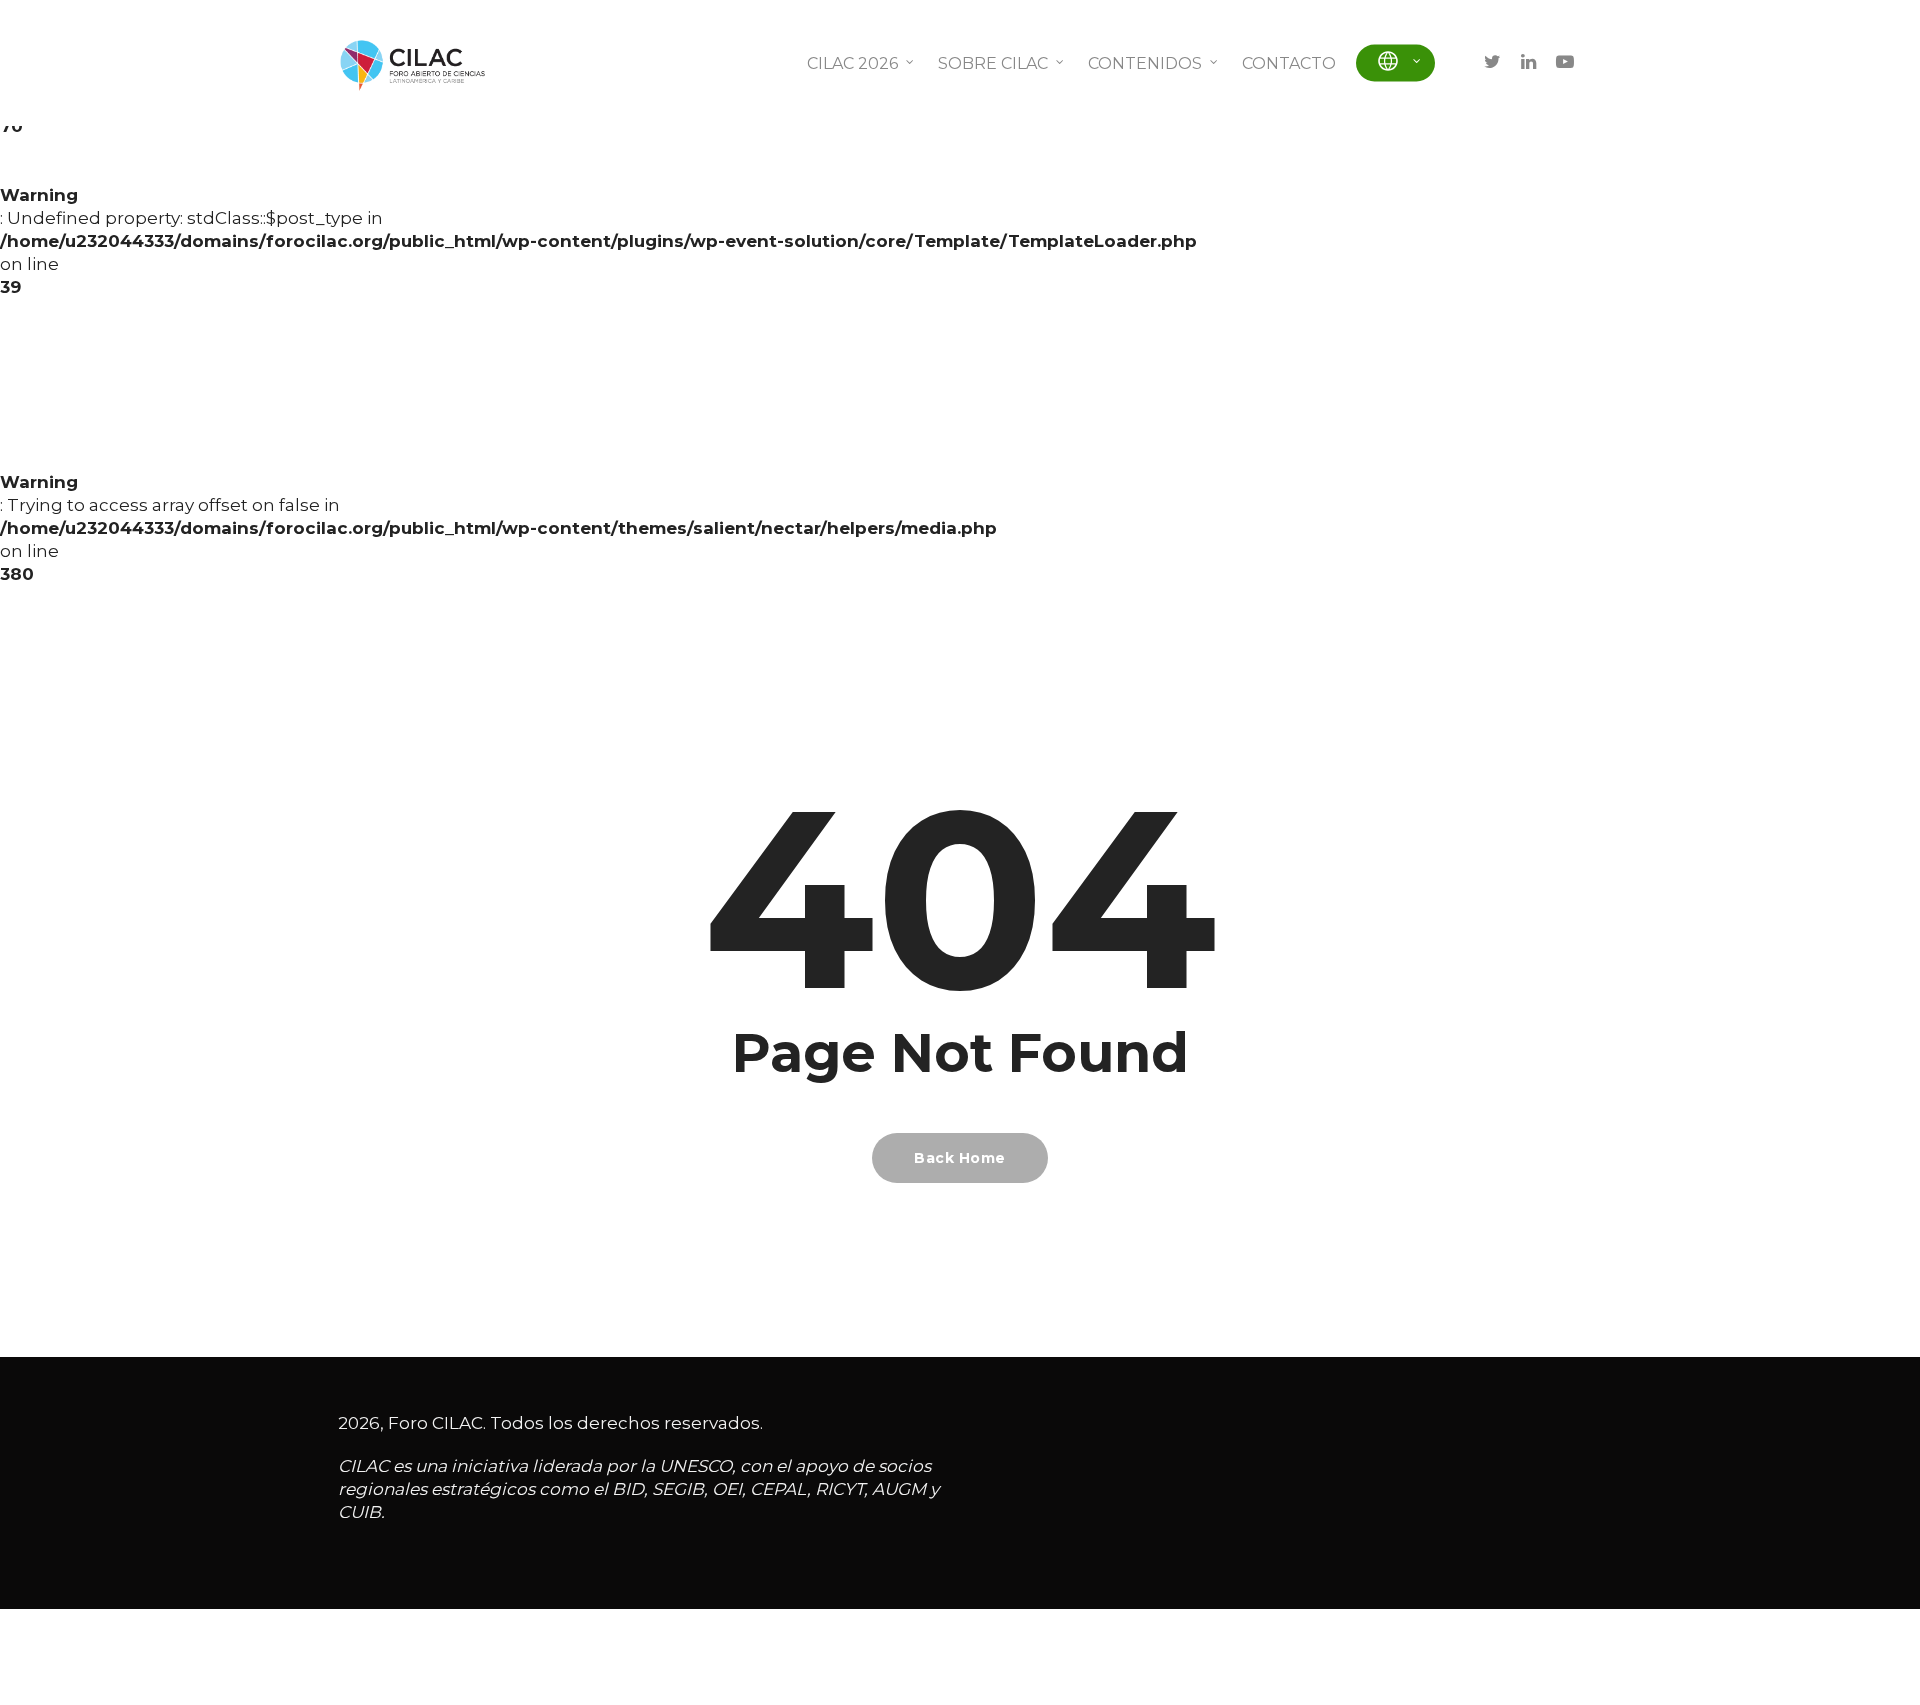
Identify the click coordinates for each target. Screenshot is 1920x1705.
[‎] (1395, 63)
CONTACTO (1289, 63)
